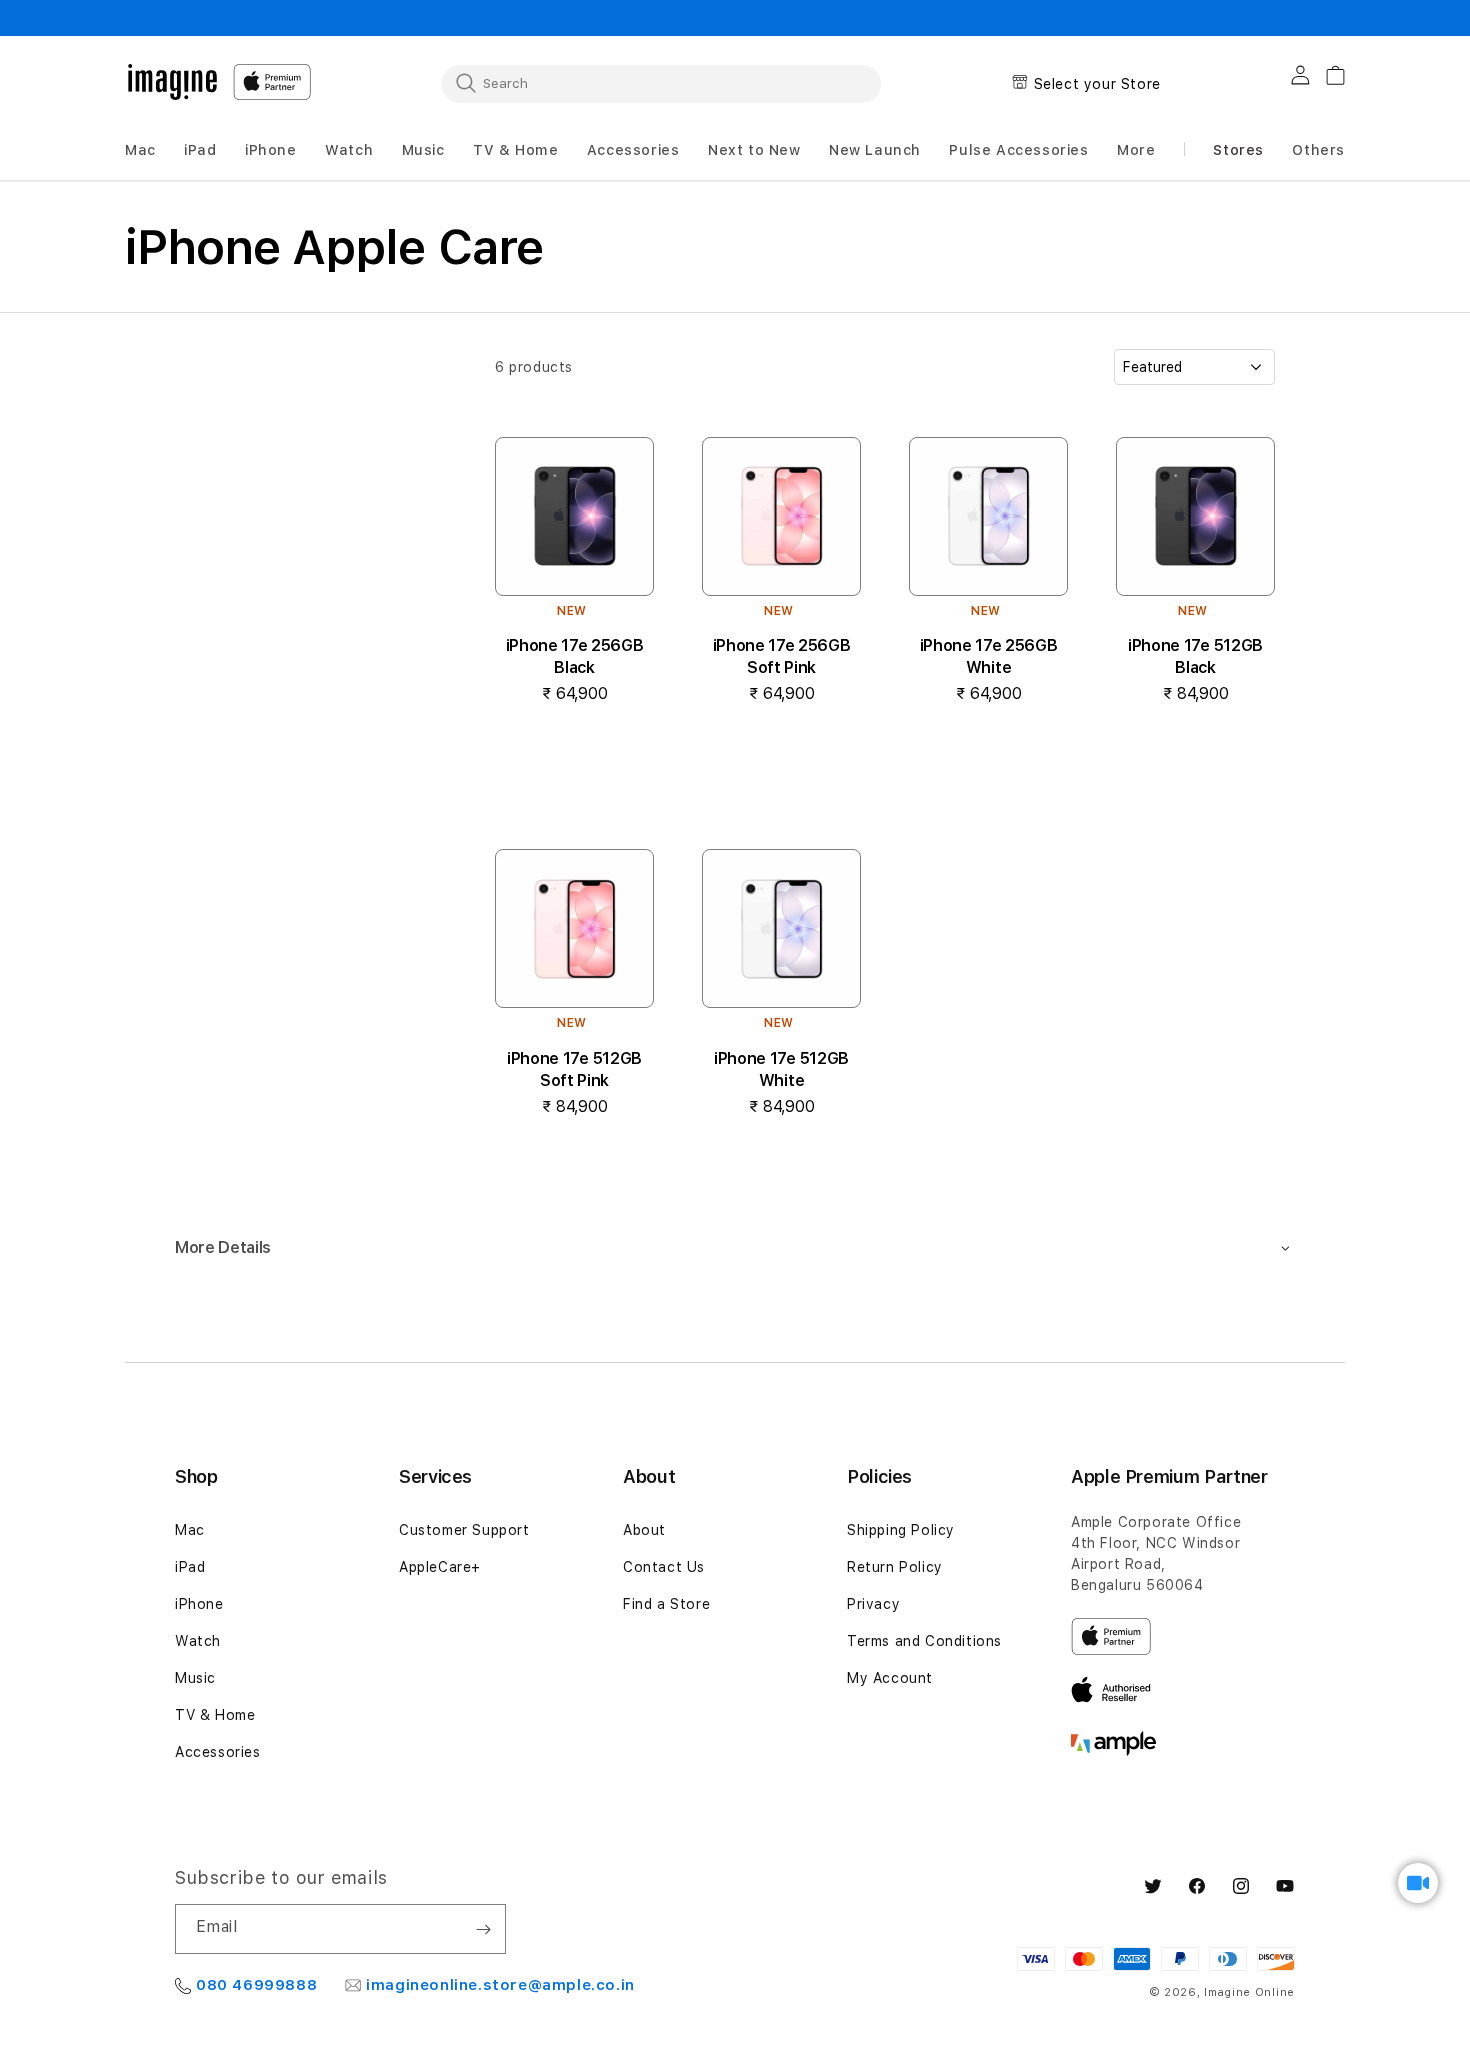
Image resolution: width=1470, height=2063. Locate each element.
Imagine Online (1249, 1992)
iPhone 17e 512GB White (781, 1069)
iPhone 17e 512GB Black (1195, 656)
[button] (140, 150)
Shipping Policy (901, 1530)
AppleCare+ (440, 1567)
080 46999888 (256, 1985)
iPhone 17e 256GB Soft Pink (782, 656)
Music (195, 1678)
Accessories (218, 1752)
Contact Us (664, 1567)
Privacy (873, 1604)
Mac (190, 1530)
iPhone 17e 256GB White (989, 656)
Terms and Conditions (924, 1641)
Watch (198, 1641)
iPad (190, 1567)
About (644, 1530)
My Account (890, 1678)
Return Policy (895, 1567)
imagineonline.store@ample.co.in (500, 1985)
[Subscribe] (483, 1929)
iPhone (199, 1604)
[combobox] (661, 83)
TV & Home (215, 1715)
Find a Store (666, 1604)
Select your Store (1097, 84)
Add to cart (574, 755)
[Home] (172, 82)
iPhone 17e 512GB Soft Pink (574, 1069)
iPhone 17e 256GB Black (575, 656)
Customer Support (464, 1530)
